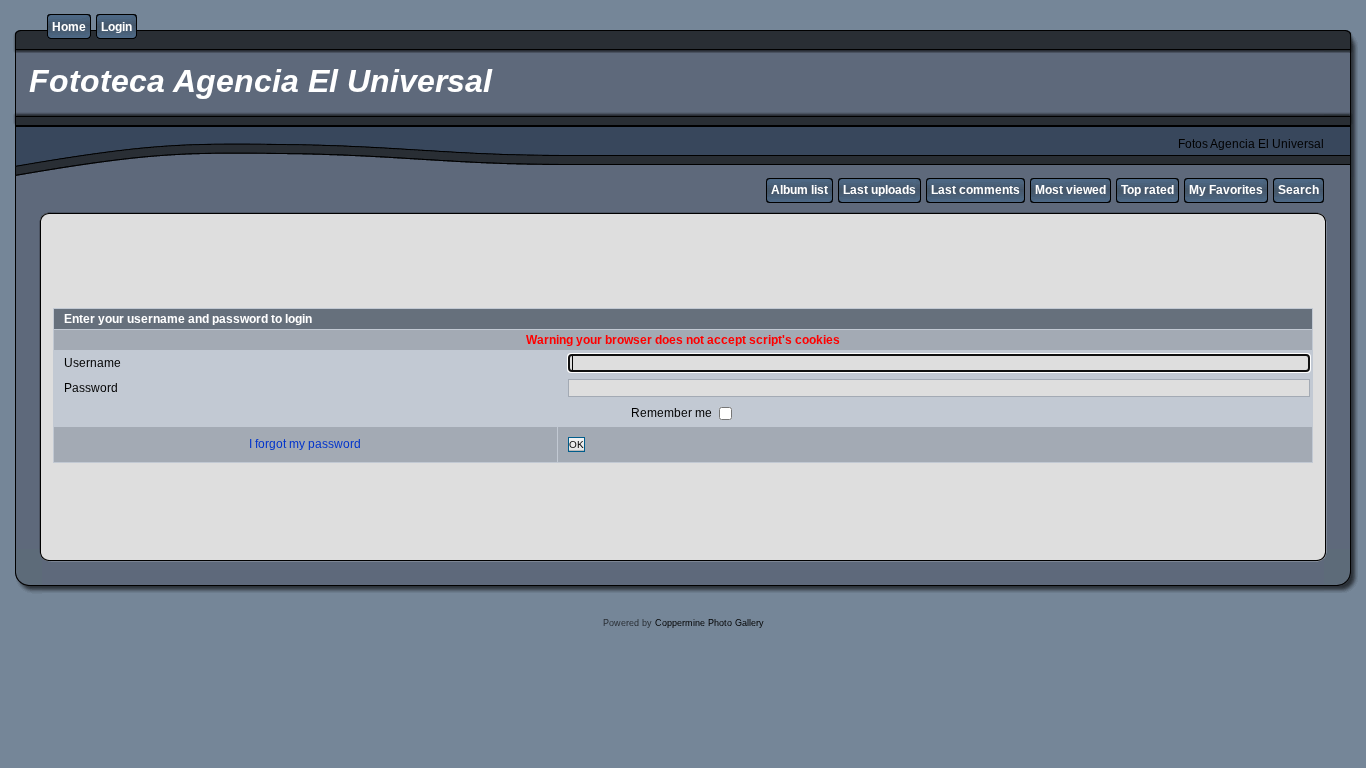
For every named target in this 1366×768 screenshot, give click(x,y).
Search (1298, 190)
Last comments (975, 190)
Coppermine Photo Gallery (709, 623)
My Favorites (1226, 190)
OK (576, 444)
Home (69, 27)
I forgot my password (305, 444)
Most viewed (1070, 190)
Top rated (1147, 190)
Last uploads (879, 190)
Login (116, 27)
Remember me (673, 412)
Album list (799, 190)
